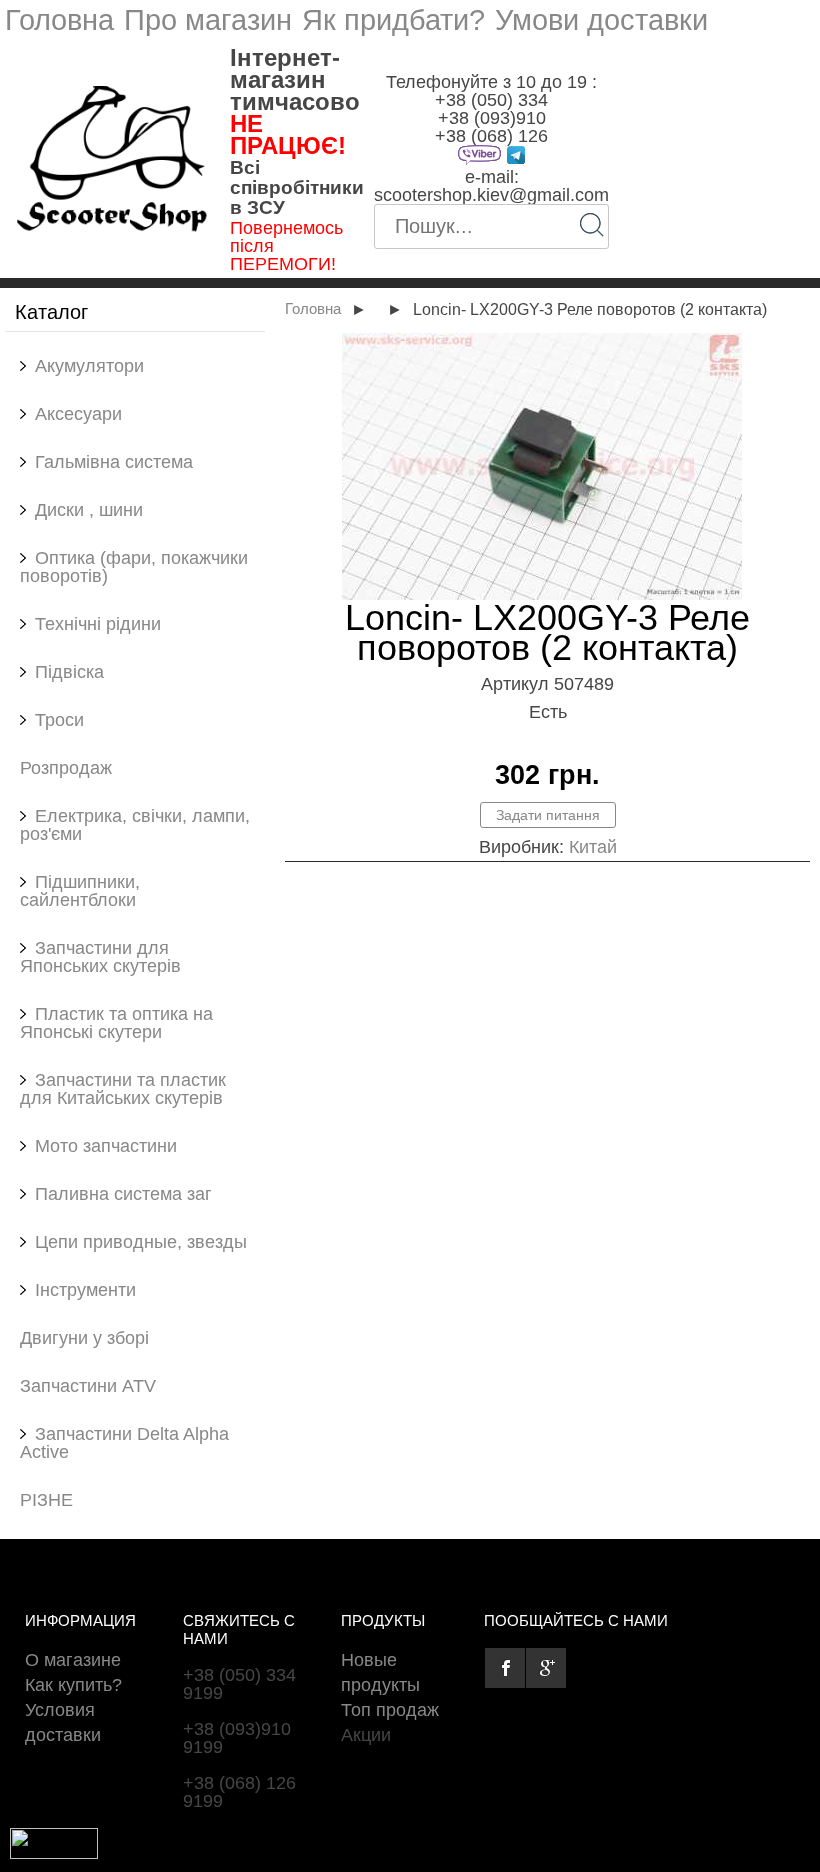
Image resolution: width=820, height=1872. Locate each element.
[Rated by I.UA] (54, 1853)
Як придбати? (393, 20)
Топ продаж (390, 1710)
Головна (59, 20)
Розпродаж (66, 768)
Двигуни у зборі (84, 1338)
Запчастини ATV (88, 1386)
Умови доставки (601, 20)
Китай (593, 847)
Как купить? (73, 1685)
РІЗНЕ (46, 1500)
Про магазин (208, 20)
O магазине (73, 1660)
